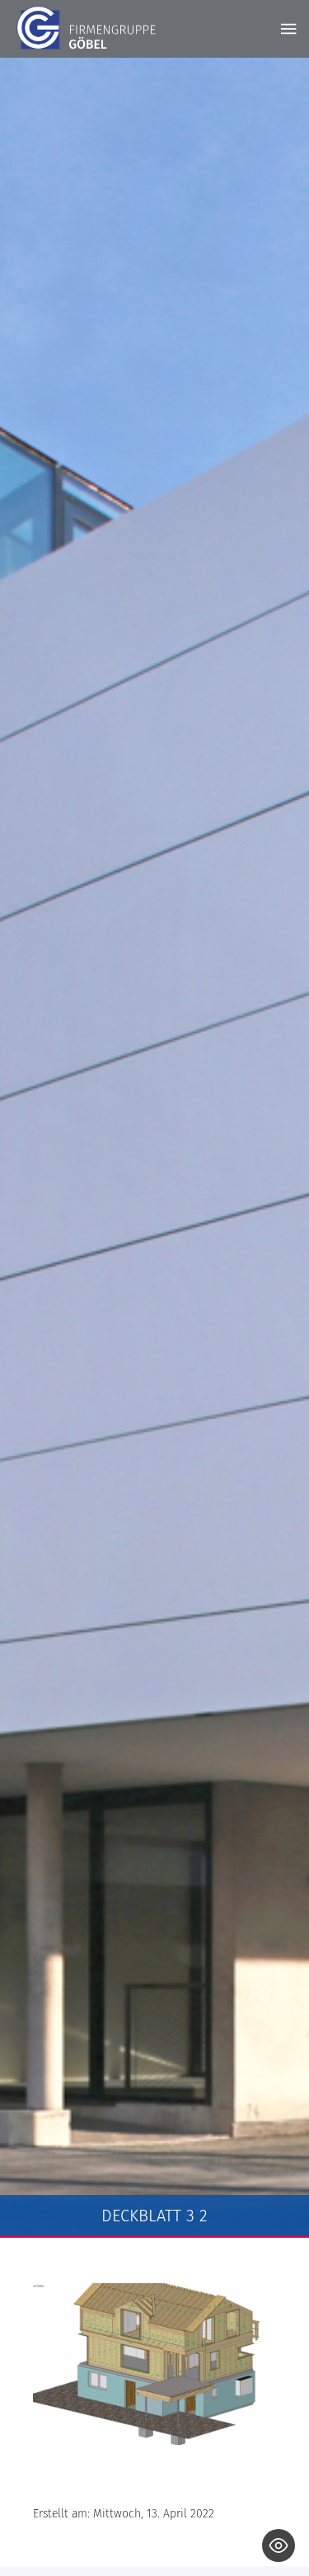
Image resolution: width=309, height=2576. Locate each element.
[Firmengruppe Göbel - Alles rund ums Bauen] (86, 28)
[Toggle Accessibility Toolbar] (279, 2545)
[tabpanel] (154, 1148)
